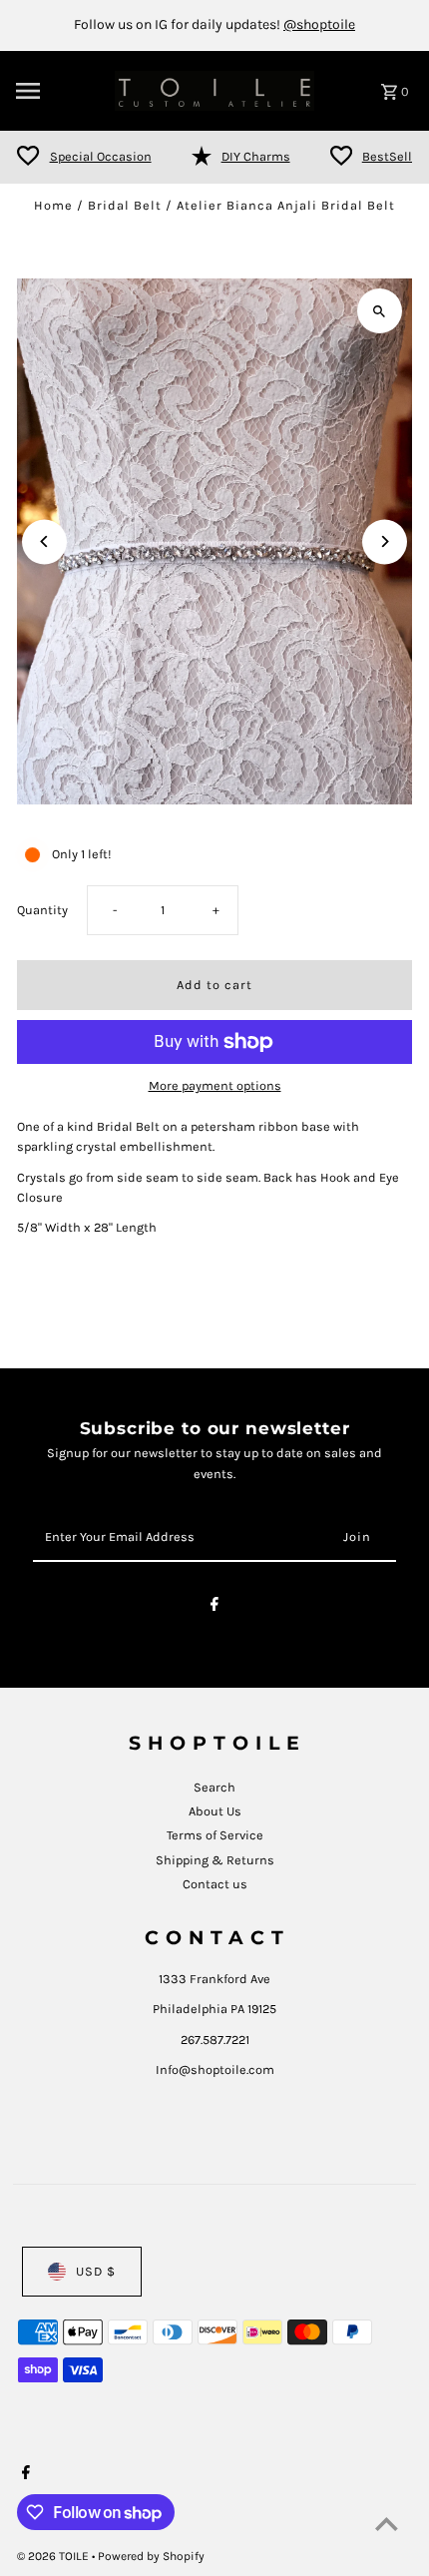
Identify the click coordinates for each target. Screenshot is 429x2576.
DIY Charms (256, 156)
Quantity (42, 910)
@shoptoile (319, 24)
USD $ (96, 2271)
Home (53, 205)
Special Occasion (101, 156)
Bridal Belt (125, 205)
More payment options (215, 1085)
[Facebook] (214, 1607)
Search (214, 1787)
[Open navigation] (59, 91)
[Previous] (44, 541)
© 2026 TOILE (54, 2556)
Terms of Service (215, 1835)
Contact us (215, 1884)
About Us (215, 1811)
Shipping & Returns (215, 1860)
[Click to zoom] (380, 311)
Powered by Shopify (151, 2556)
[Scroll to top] (387, 2524)
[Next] (385, 541)
